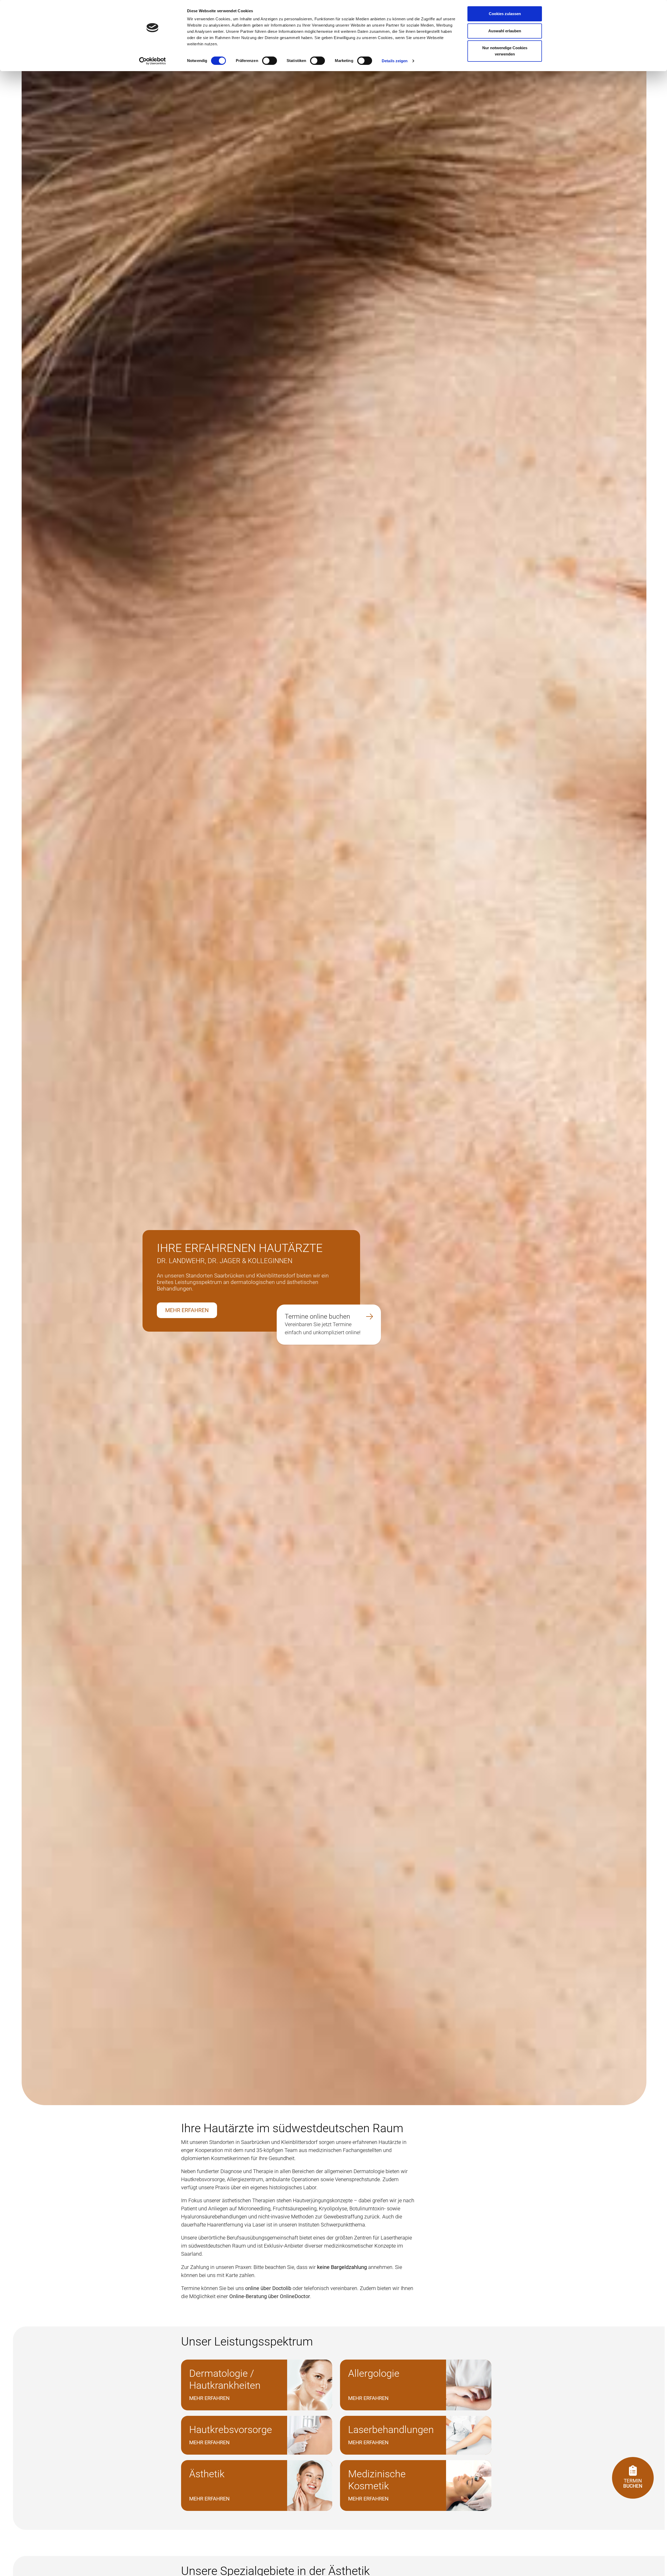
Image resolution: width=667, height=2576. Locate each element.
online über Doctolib (268, 2288)
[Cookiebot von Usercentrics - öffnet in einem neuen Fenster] (153, 61)
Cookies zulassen (505, 14)
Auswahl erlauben (505, 31)
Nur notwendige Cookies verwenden (505, 51)
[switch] (270, 61)
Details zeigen (395, 61)
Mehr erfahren (187, 1310)
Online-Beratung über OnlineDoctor (270, 2296)
